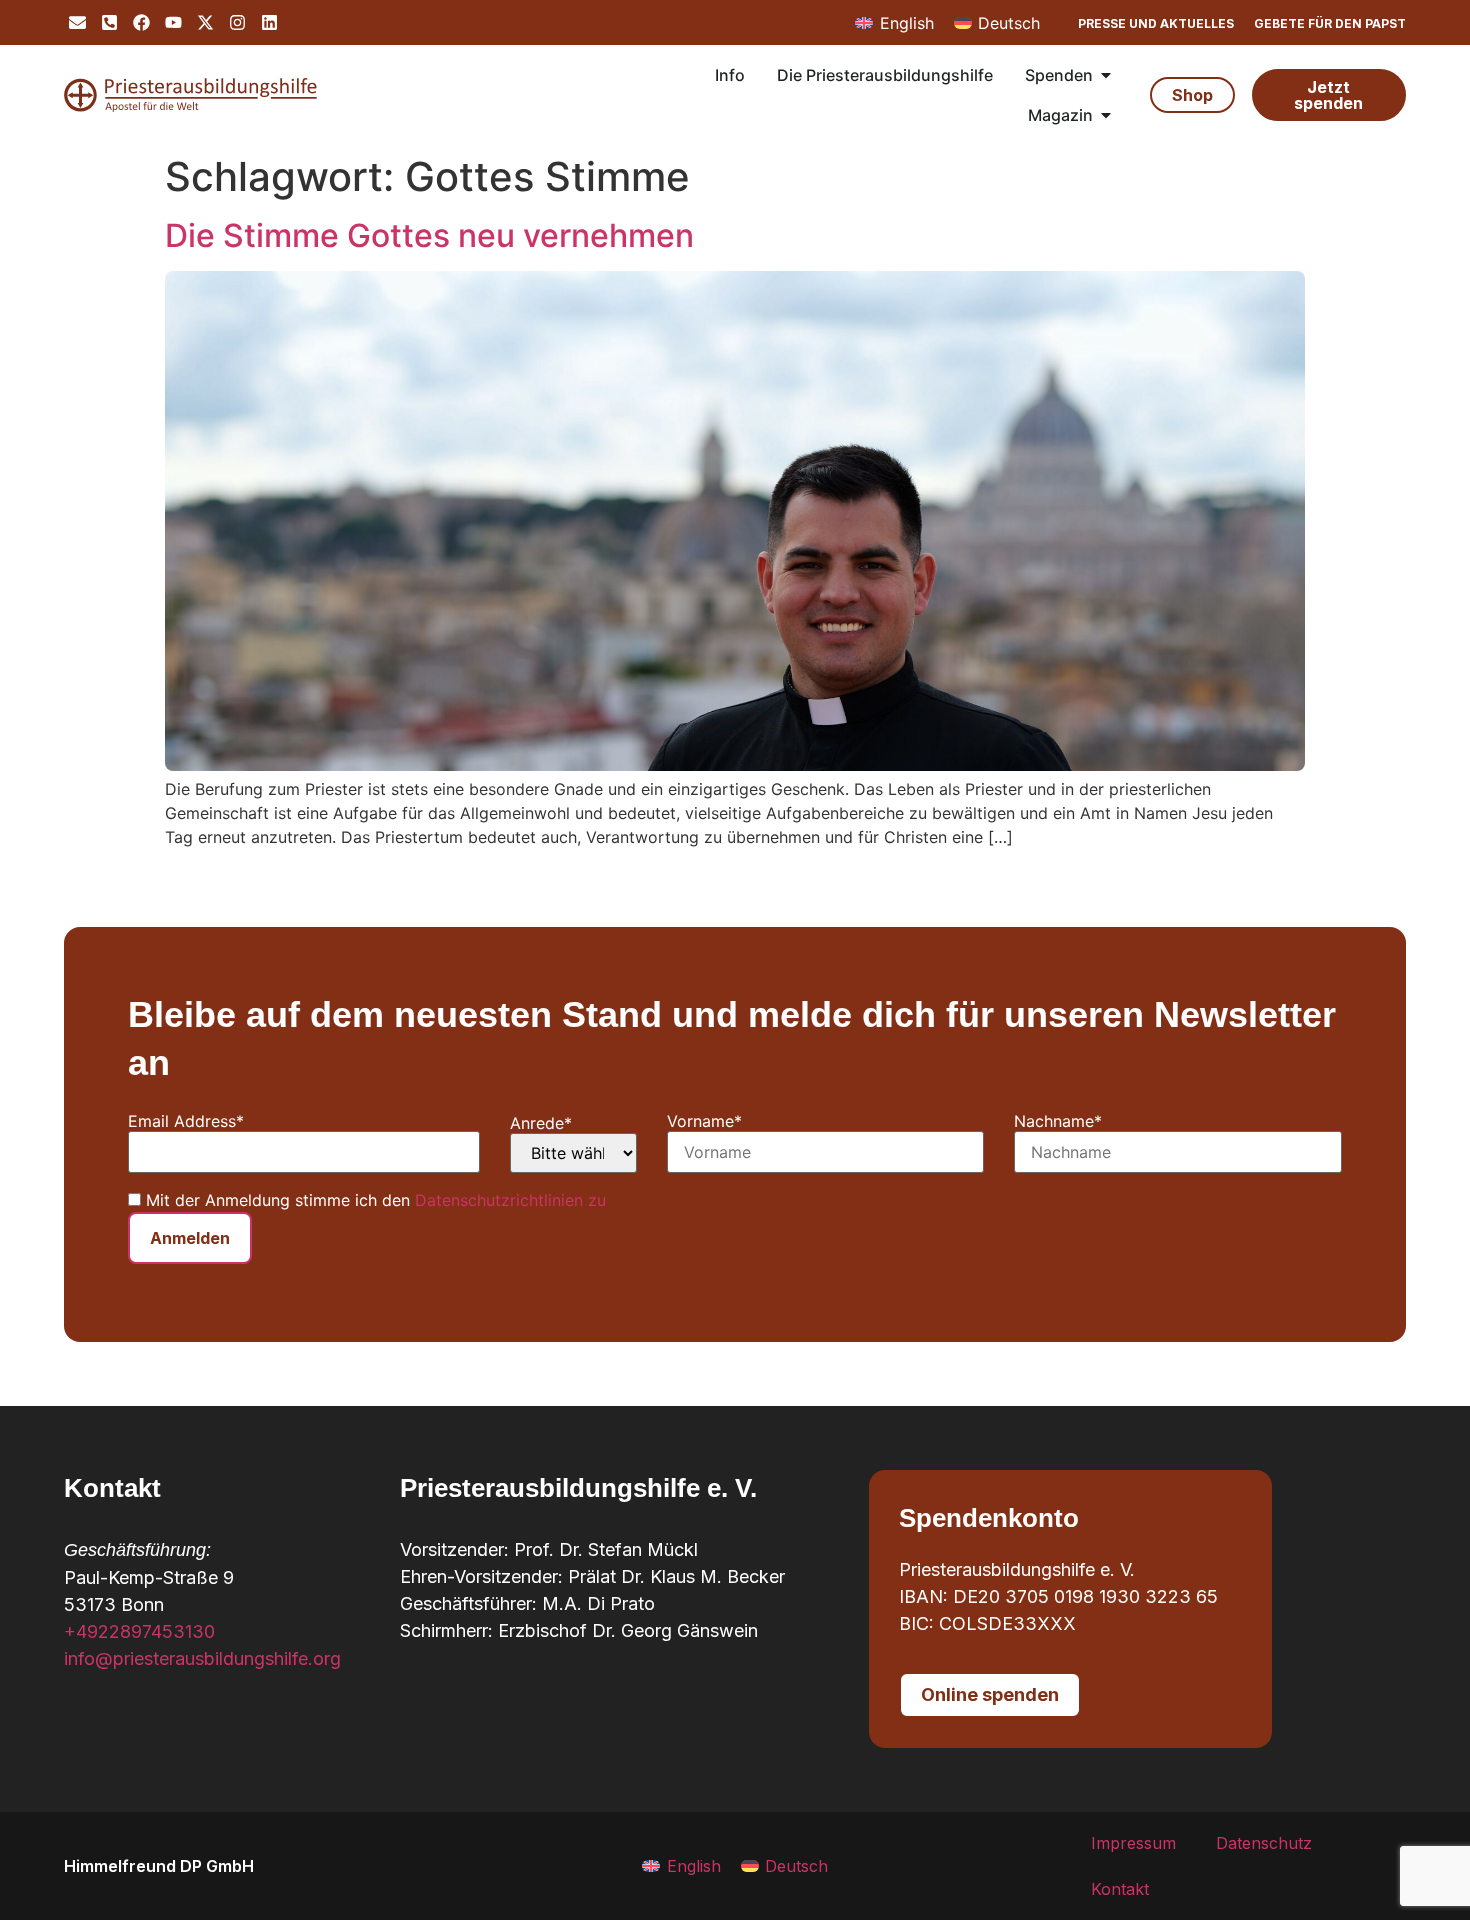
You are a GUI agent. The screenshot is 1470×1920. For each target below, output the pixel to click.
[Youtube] (173, 22)
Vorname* (704, 1121)
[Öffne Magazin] (1106, 115)
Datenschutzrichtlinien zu (510, 1200)
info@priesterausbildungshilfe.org (202, 1658)
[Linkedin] (269, 22)
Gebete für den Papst (1330, 23)
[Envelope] (77, 22)
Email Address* (186, 1121)
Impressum (1133, 1843)
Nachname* (1058, 1121)
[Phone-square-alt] (109, 22)
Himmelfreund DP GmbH (159, 1866)
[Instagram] (237, 22)
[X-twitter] (205, 22)
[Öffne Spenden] (1106, 75)
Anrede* (541, 1123)
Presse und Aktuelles (1156, 23)
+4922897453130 (139, 1631)
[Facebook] (141, 22)
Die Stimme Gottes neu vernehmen (429, 235)
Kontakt (1120, 1889)
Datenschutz (1264, 1843)
